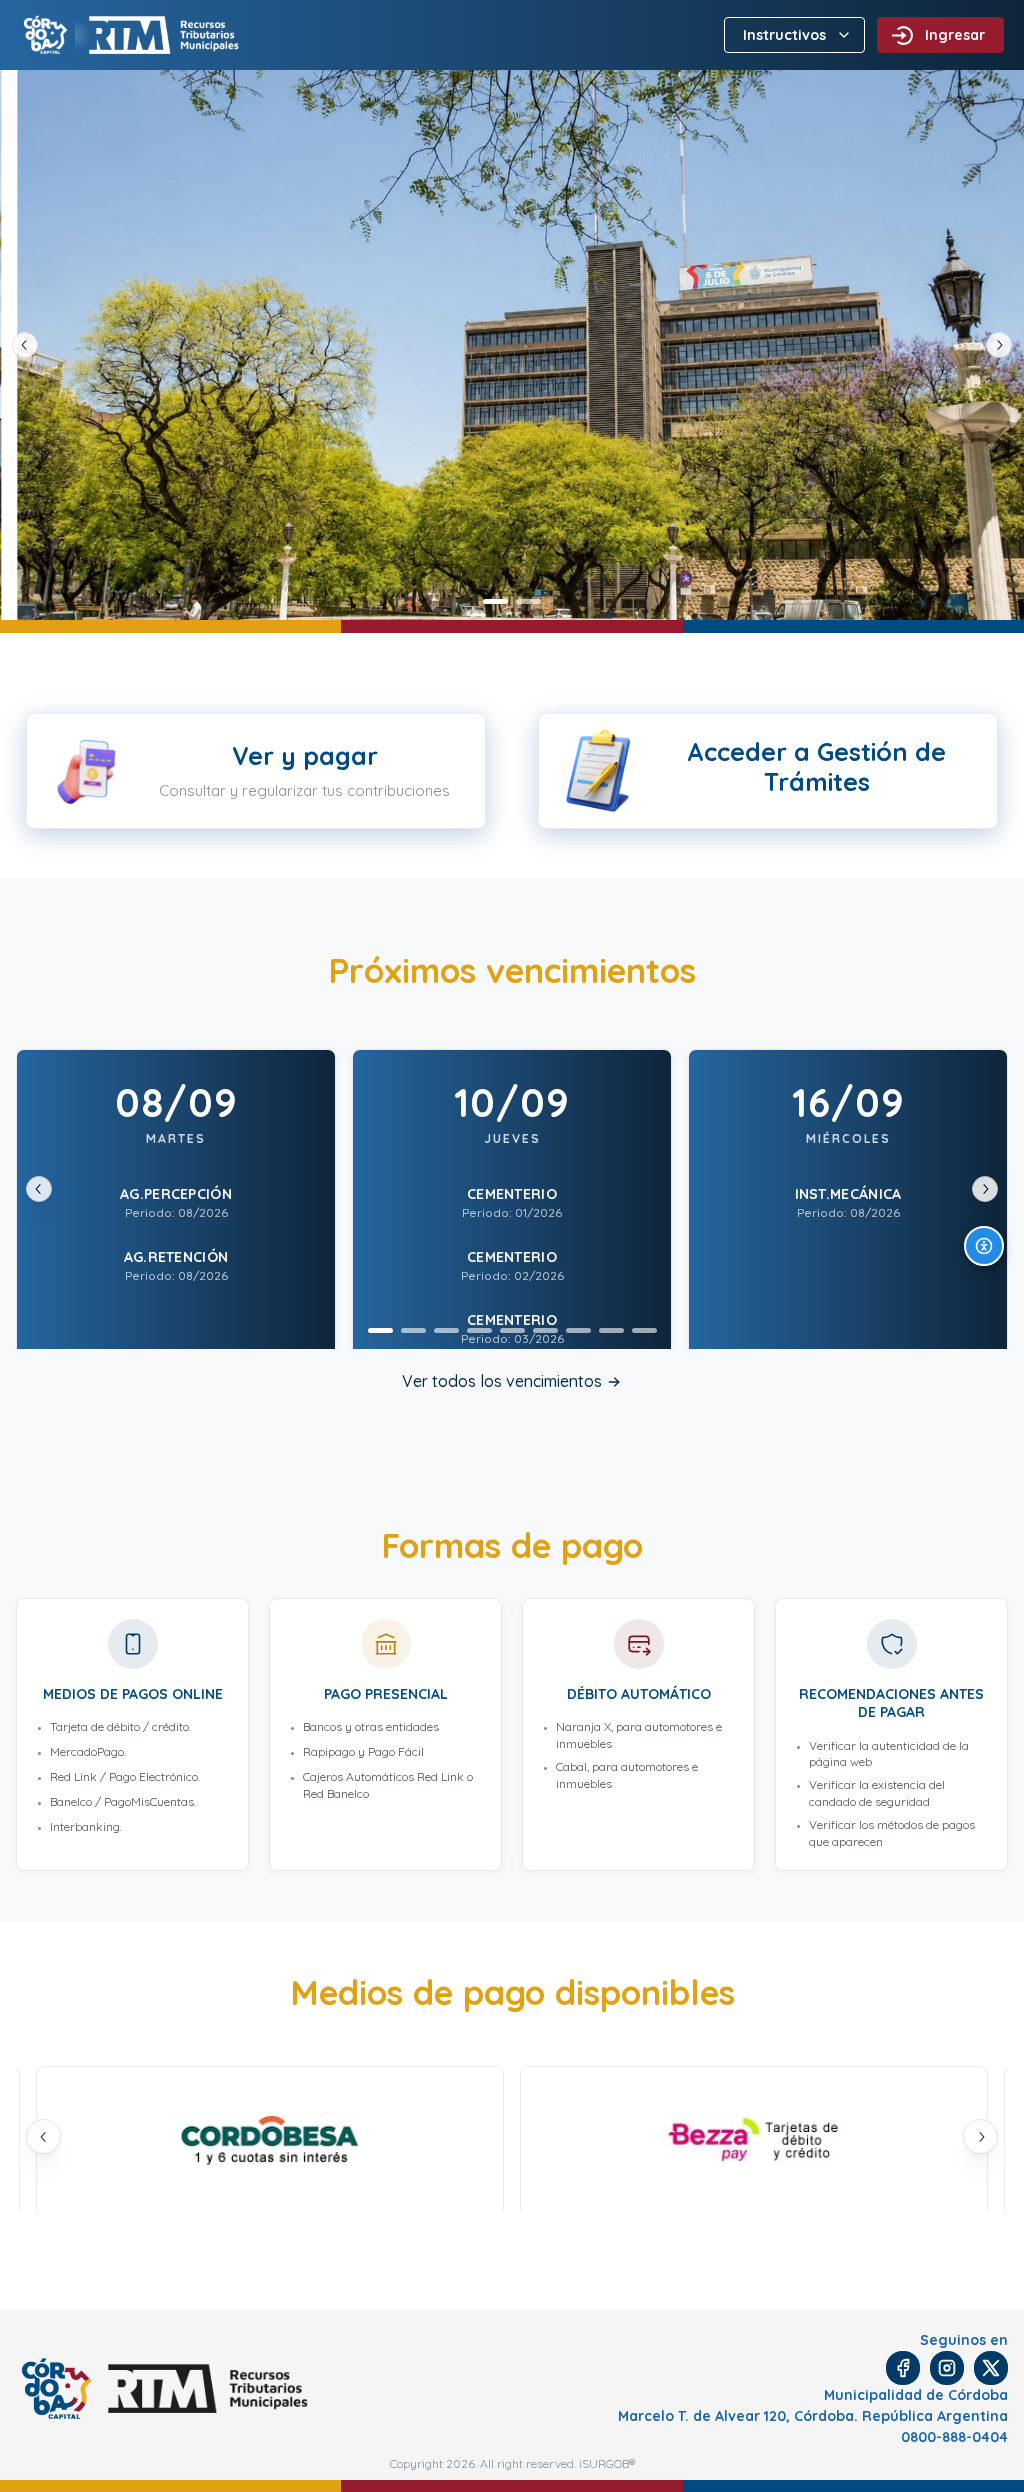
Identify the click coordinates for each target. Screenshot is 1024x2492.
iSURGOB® (607, 2463)
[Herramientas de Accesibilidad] (984, 1246)
